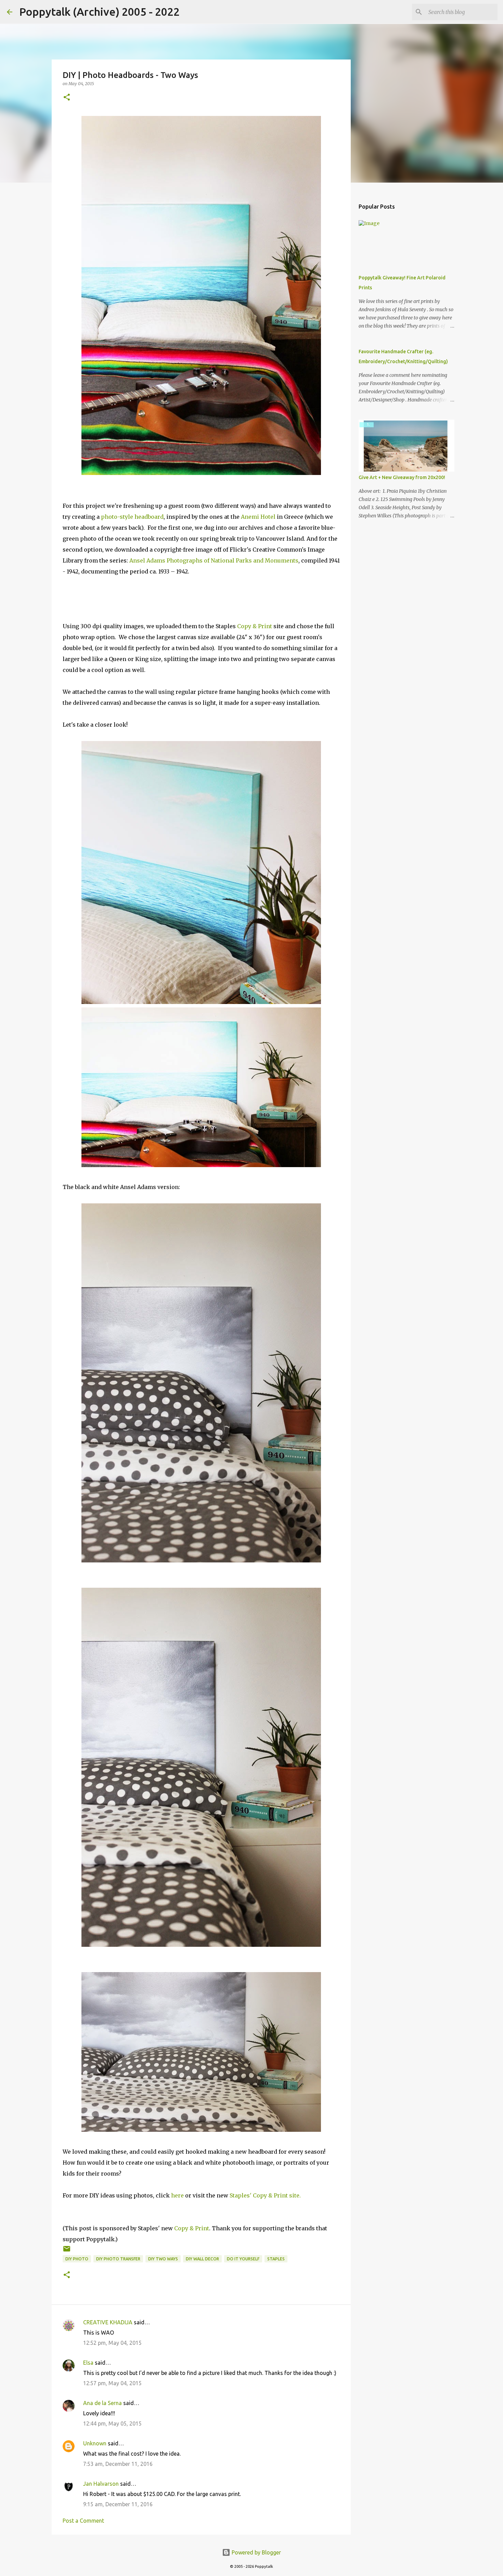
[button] (67, 98)
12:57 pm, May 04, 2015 (112, 2383)
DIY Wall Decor (202, 2259)
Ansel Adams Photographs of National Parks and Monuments (214, 560)
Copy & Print (255, 626)
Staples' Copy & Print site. (265, 2195)
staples (276, 2259)
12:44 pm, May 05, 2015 (112, 2423)
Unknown (95, 2443)
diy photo (77, 2259)
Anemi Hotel (258, 517)
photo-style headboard (132, 517)
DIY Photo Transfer (118, 2259)
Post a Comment (83, 2521)
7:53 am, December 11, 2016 (118, 2464)
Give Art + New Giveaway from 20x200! (402, 477)
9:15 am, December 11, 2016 (118, 2504)
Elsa (88, 2363)
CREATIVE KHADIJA (108, 2322)
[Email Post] (67, 2251)
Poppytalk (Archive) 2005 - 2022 (99, 12)
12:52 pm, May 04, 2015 (112, 2343)
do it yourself (243, 2259)
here (178, 2195)
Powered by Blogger (256, 2552)
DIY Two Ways (163, 2259)
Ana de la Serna (102, 2403)
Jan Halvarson (101, 2484)
